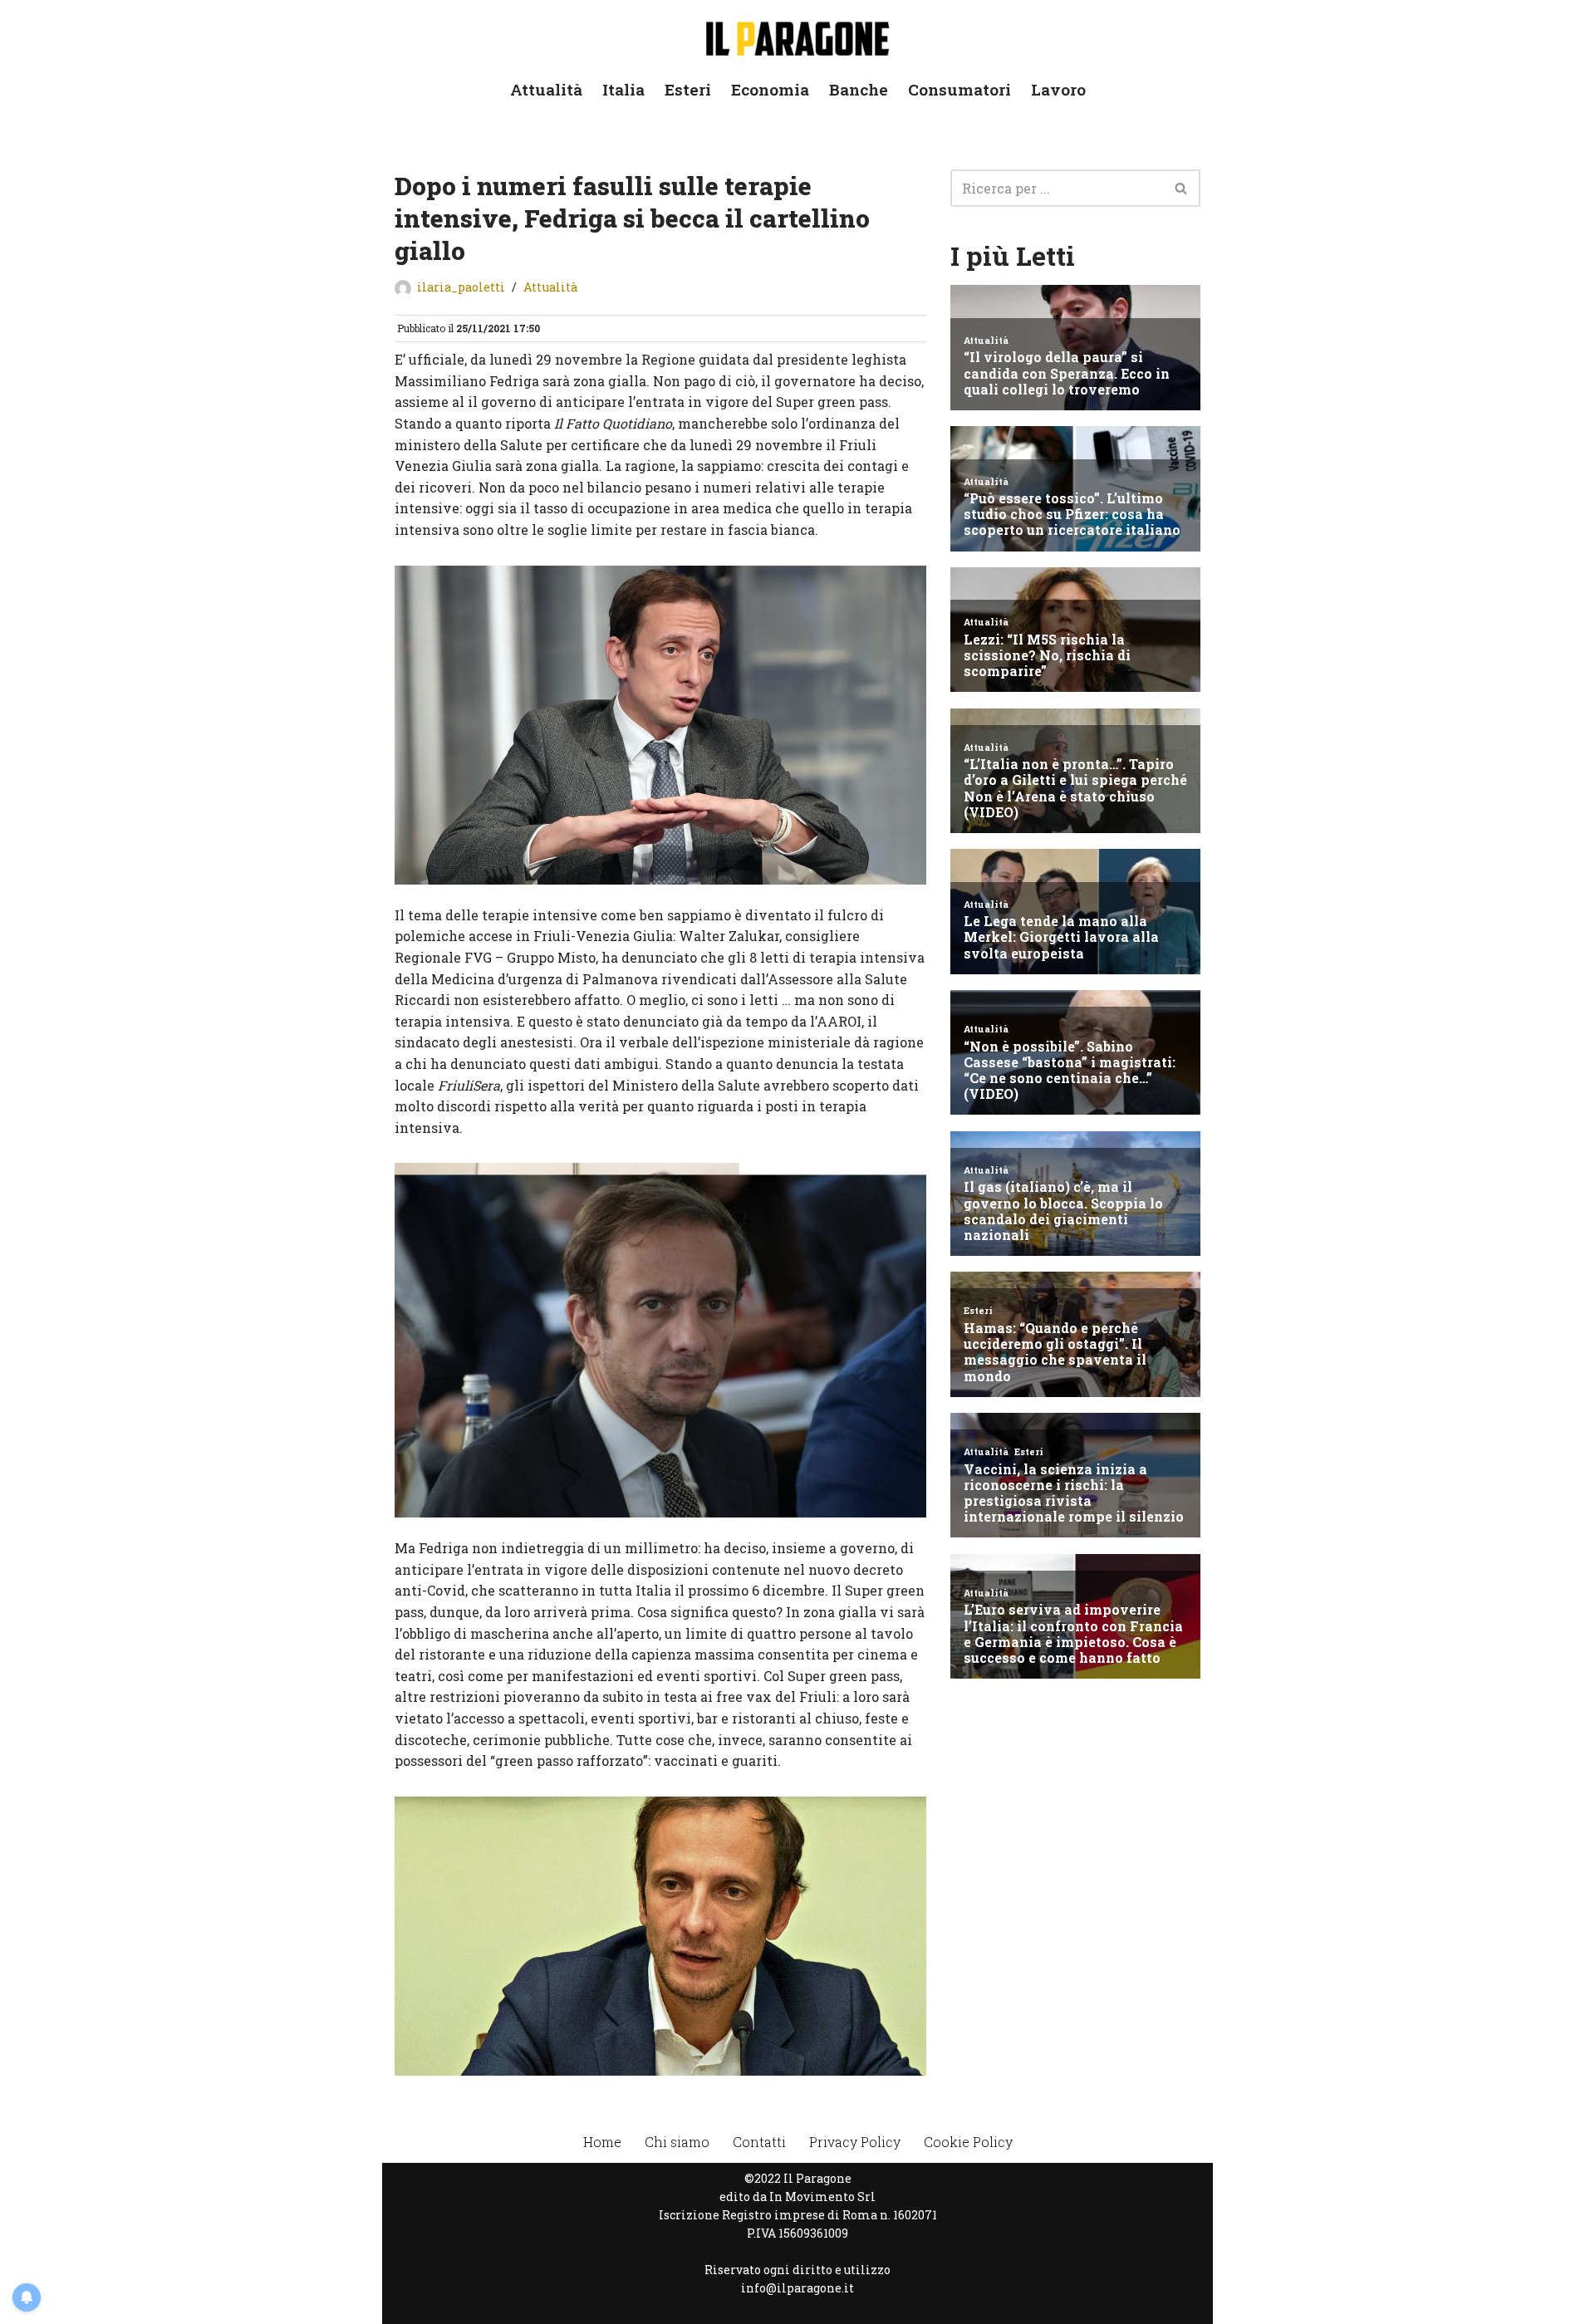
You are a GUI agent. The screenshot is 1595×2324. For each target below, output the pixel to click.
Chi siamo (677, 2142)
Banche (859, 89)
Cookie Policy (968, 2142)
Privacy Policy (855, 2142)
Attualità (546, 89)
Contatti (759, 2142)
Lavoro (1058, 89)
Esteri (688, 89)
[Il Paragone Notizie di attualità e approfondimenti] (797, 35)
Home (602, 2142)
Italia (623, 89)
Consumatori (959, 89)
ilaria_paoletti (461, 287)
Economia (770, 89)
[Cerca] (1182, 188)
